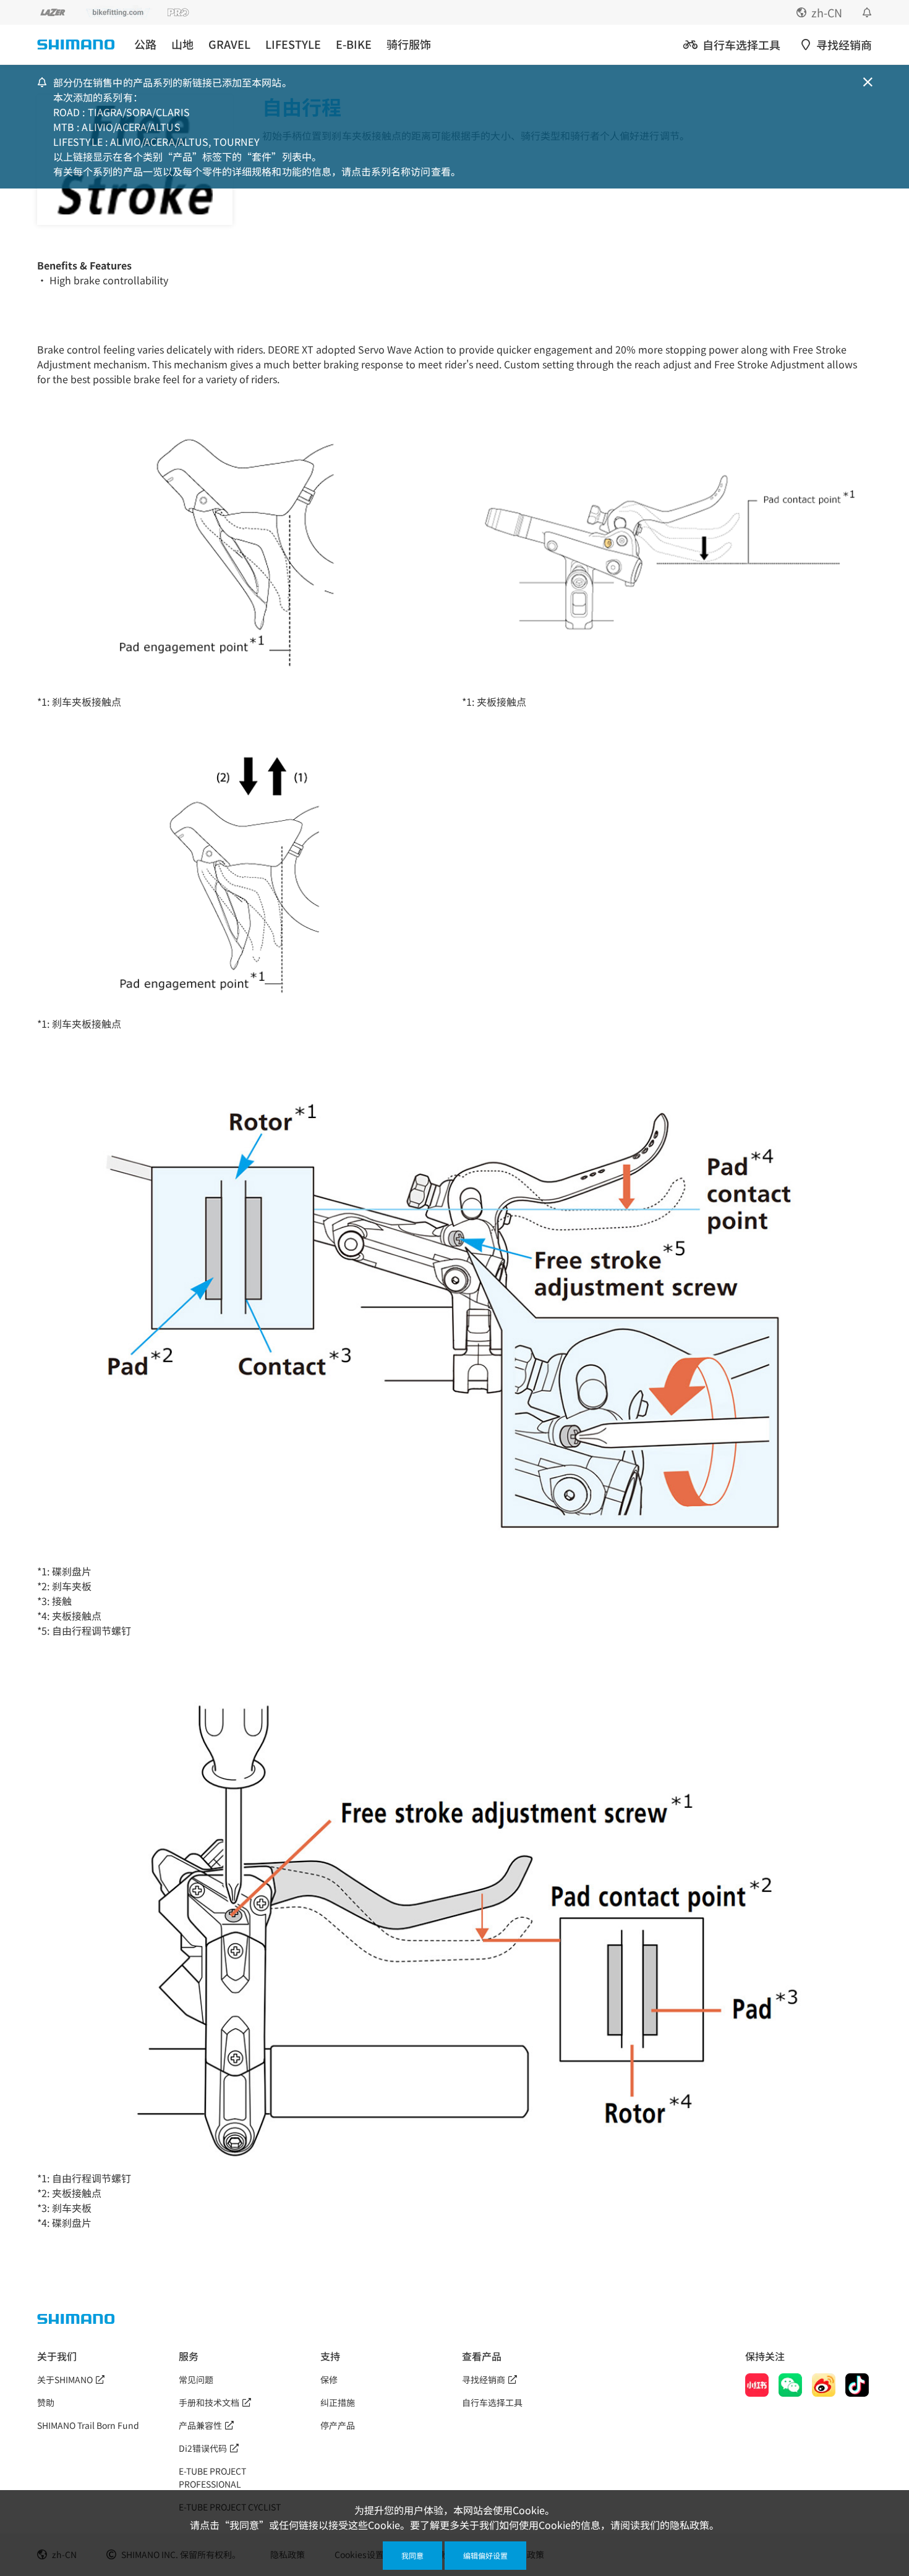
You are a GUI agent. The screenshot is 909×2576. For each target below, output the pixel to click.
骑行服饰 (409, 44)
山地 (182, 44)
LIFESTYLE (293, 44)
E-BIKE (354, 44)
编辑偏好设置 (485, 2555)
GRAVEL (229, 44)
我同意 (412, 2555)
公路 (145, 44)
